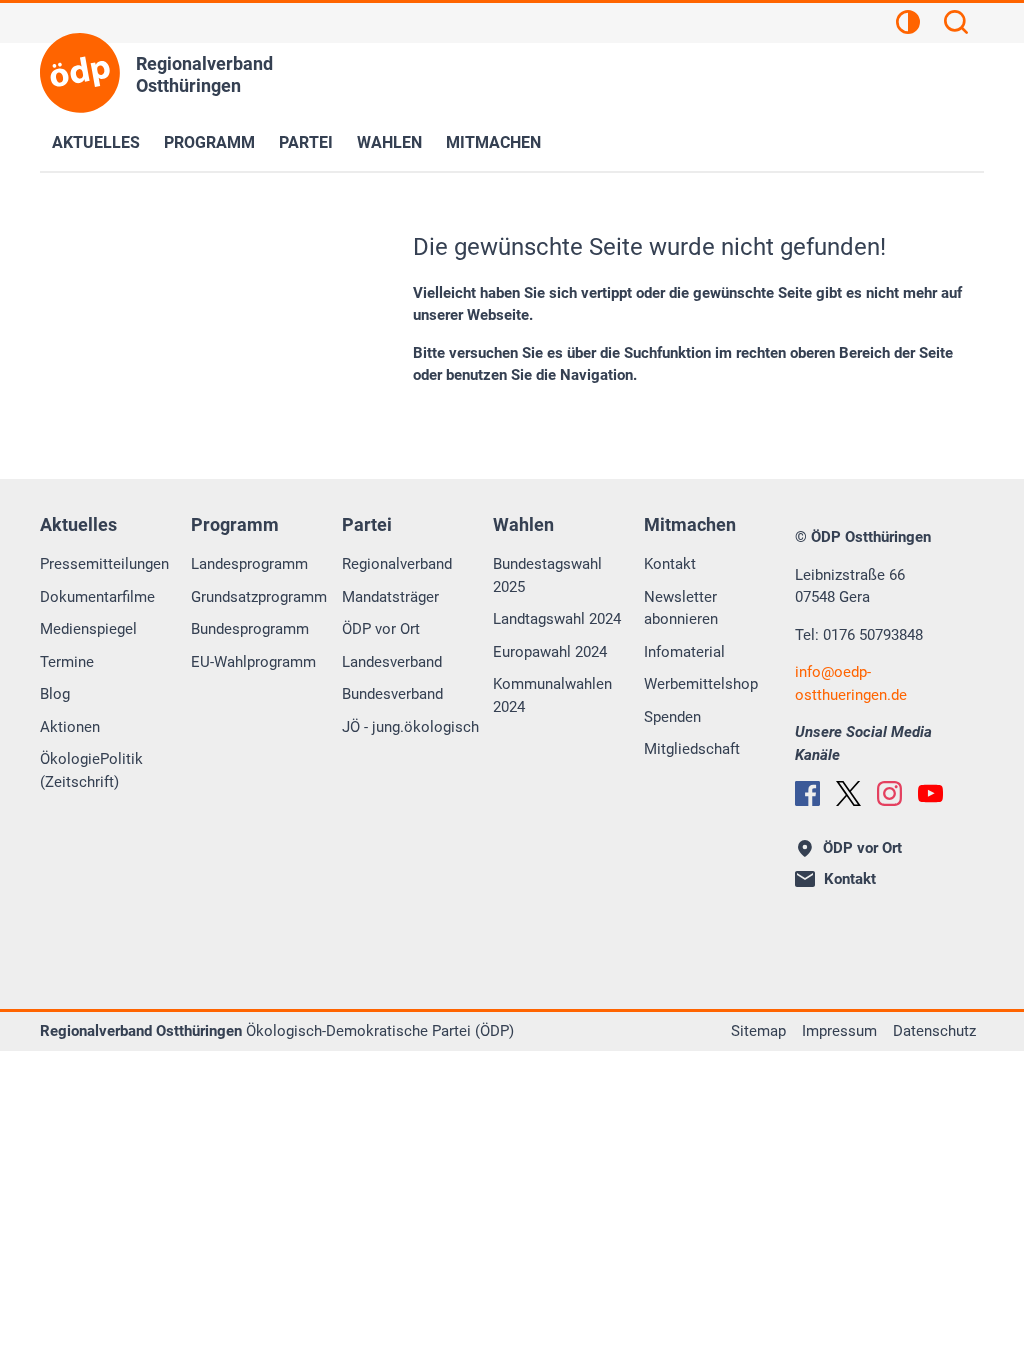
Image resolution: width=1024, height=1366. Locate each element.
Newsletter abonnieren (681, 608)
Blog (55, 694)
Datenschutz (934, 1031)
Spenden (672, 717)
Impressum (839, 1031)
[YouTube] (930, 793)
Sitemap (758, 1031)
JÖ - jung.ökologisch (410, 727)
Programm (209, 142)
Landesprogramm (249, 564)
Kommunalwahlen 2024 (552, 695)
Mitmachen (493, 142)
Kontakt (670, 564)
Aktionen (70, 727)
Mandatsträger (390, 597)
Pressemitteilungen (104, 564)
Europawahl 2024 (550, 652)
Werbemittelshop (701, 684)
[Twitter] (848, 793)
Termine (67, 662)
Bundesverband (392, 694)
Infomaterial (684, 652)
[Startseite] (80, 73)
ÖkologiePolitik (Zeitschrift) (91, 770)
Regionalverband (397, 564)
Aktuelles (96, 142)
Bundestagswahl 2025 (547, 575)
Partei (306, 142)
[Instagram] (889, 793)
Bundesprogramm (250, 629)
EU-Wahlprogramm (253, 662)
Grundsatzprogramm (259, 597)
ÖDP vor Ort (381, 629)
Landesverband (392, 662)
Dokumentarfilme (97, 597)
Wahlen (389, 142)
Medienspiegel (88, 629)
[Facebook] (807, 793)
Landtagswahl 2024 (557, 619)
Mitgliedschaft (692, 749)
